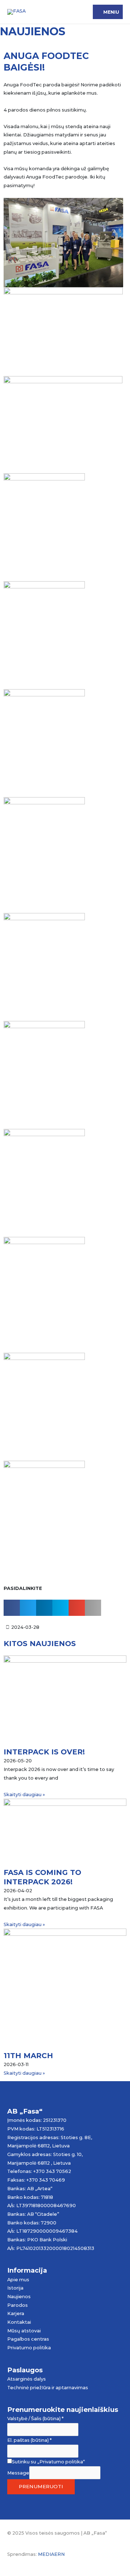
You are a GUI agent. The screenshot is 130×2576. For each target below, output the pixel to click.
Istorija (15, 2288)
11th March (28, 2056)
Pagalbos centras (28, 2339)
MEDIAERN (51, 2554)
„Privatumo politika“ (61, 2462)
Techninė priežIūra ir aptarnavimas (48, 2388)
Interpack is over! (44, 1752)
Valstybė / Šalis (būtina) (35, 2419)
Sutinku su (48, 2462)
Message (18, 2473)
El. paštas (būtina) (29, 2440)
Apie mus (18, 2280)
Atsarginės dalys (27, 2379)
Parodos (18, 2305)
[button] (12, 1608)
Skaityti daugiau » (24, 1795)
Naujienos (19, 2297)
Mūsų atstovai (24, 2331)
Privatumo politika (29, 2348)
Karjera (16, 2313)
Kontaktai (19, 2322)
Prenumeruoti (41, 2486)
